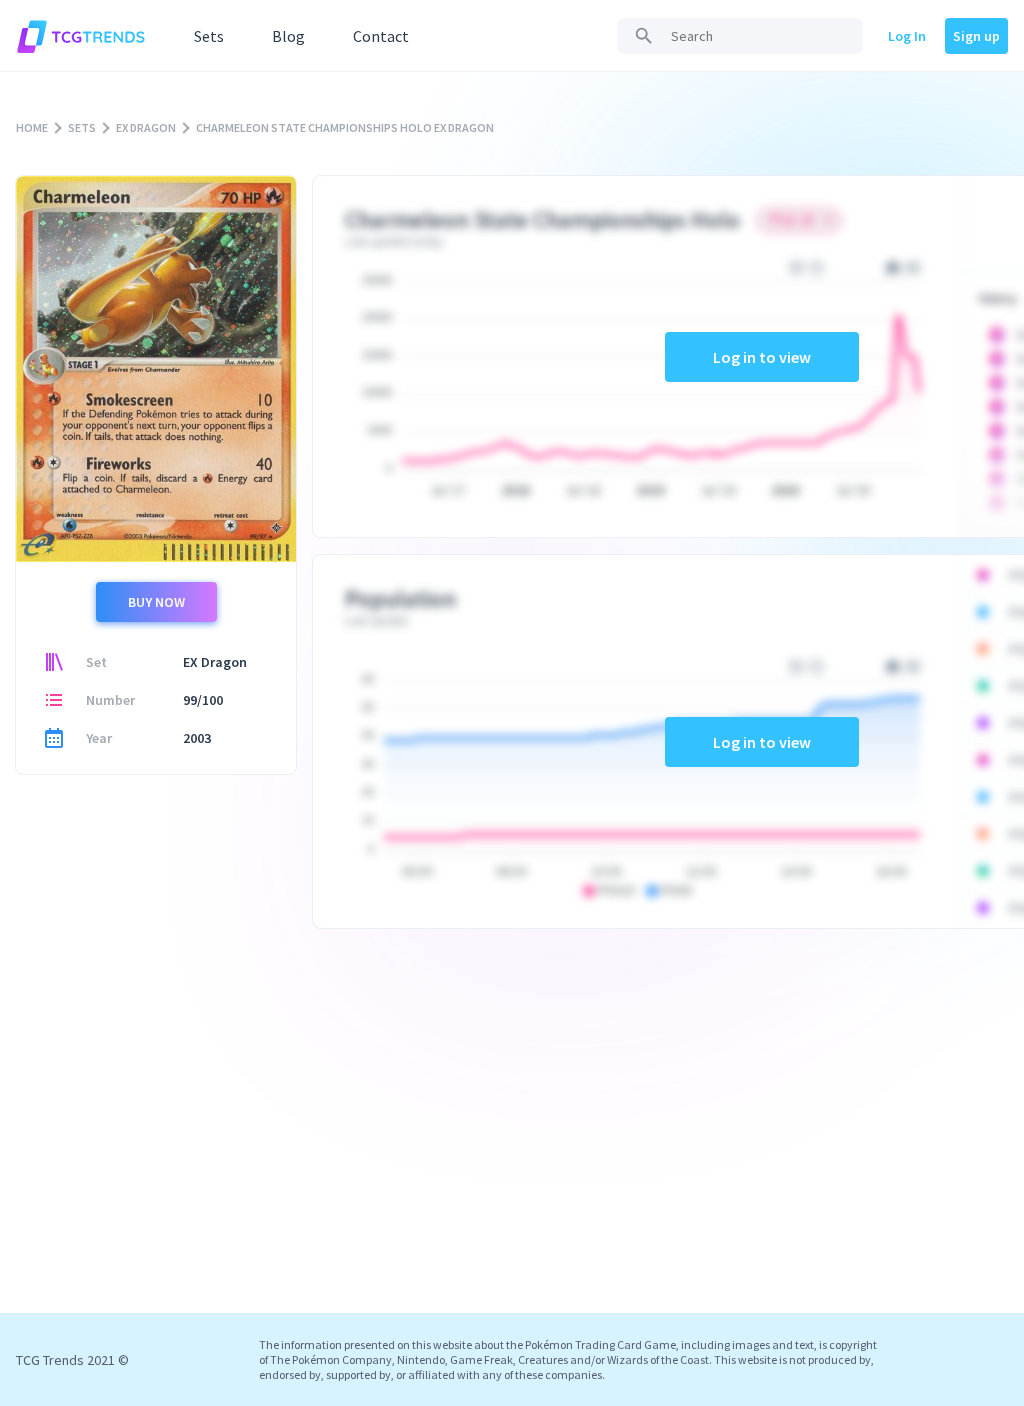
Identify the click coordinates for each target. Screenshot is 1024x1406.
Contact (381, 36)
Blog (288, 36)
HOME (32, 127)
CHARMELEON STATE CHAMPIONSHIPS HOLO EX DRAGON (345, 127)
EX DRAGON (146, 127)
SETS (82, 127)
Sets (209, 36)
